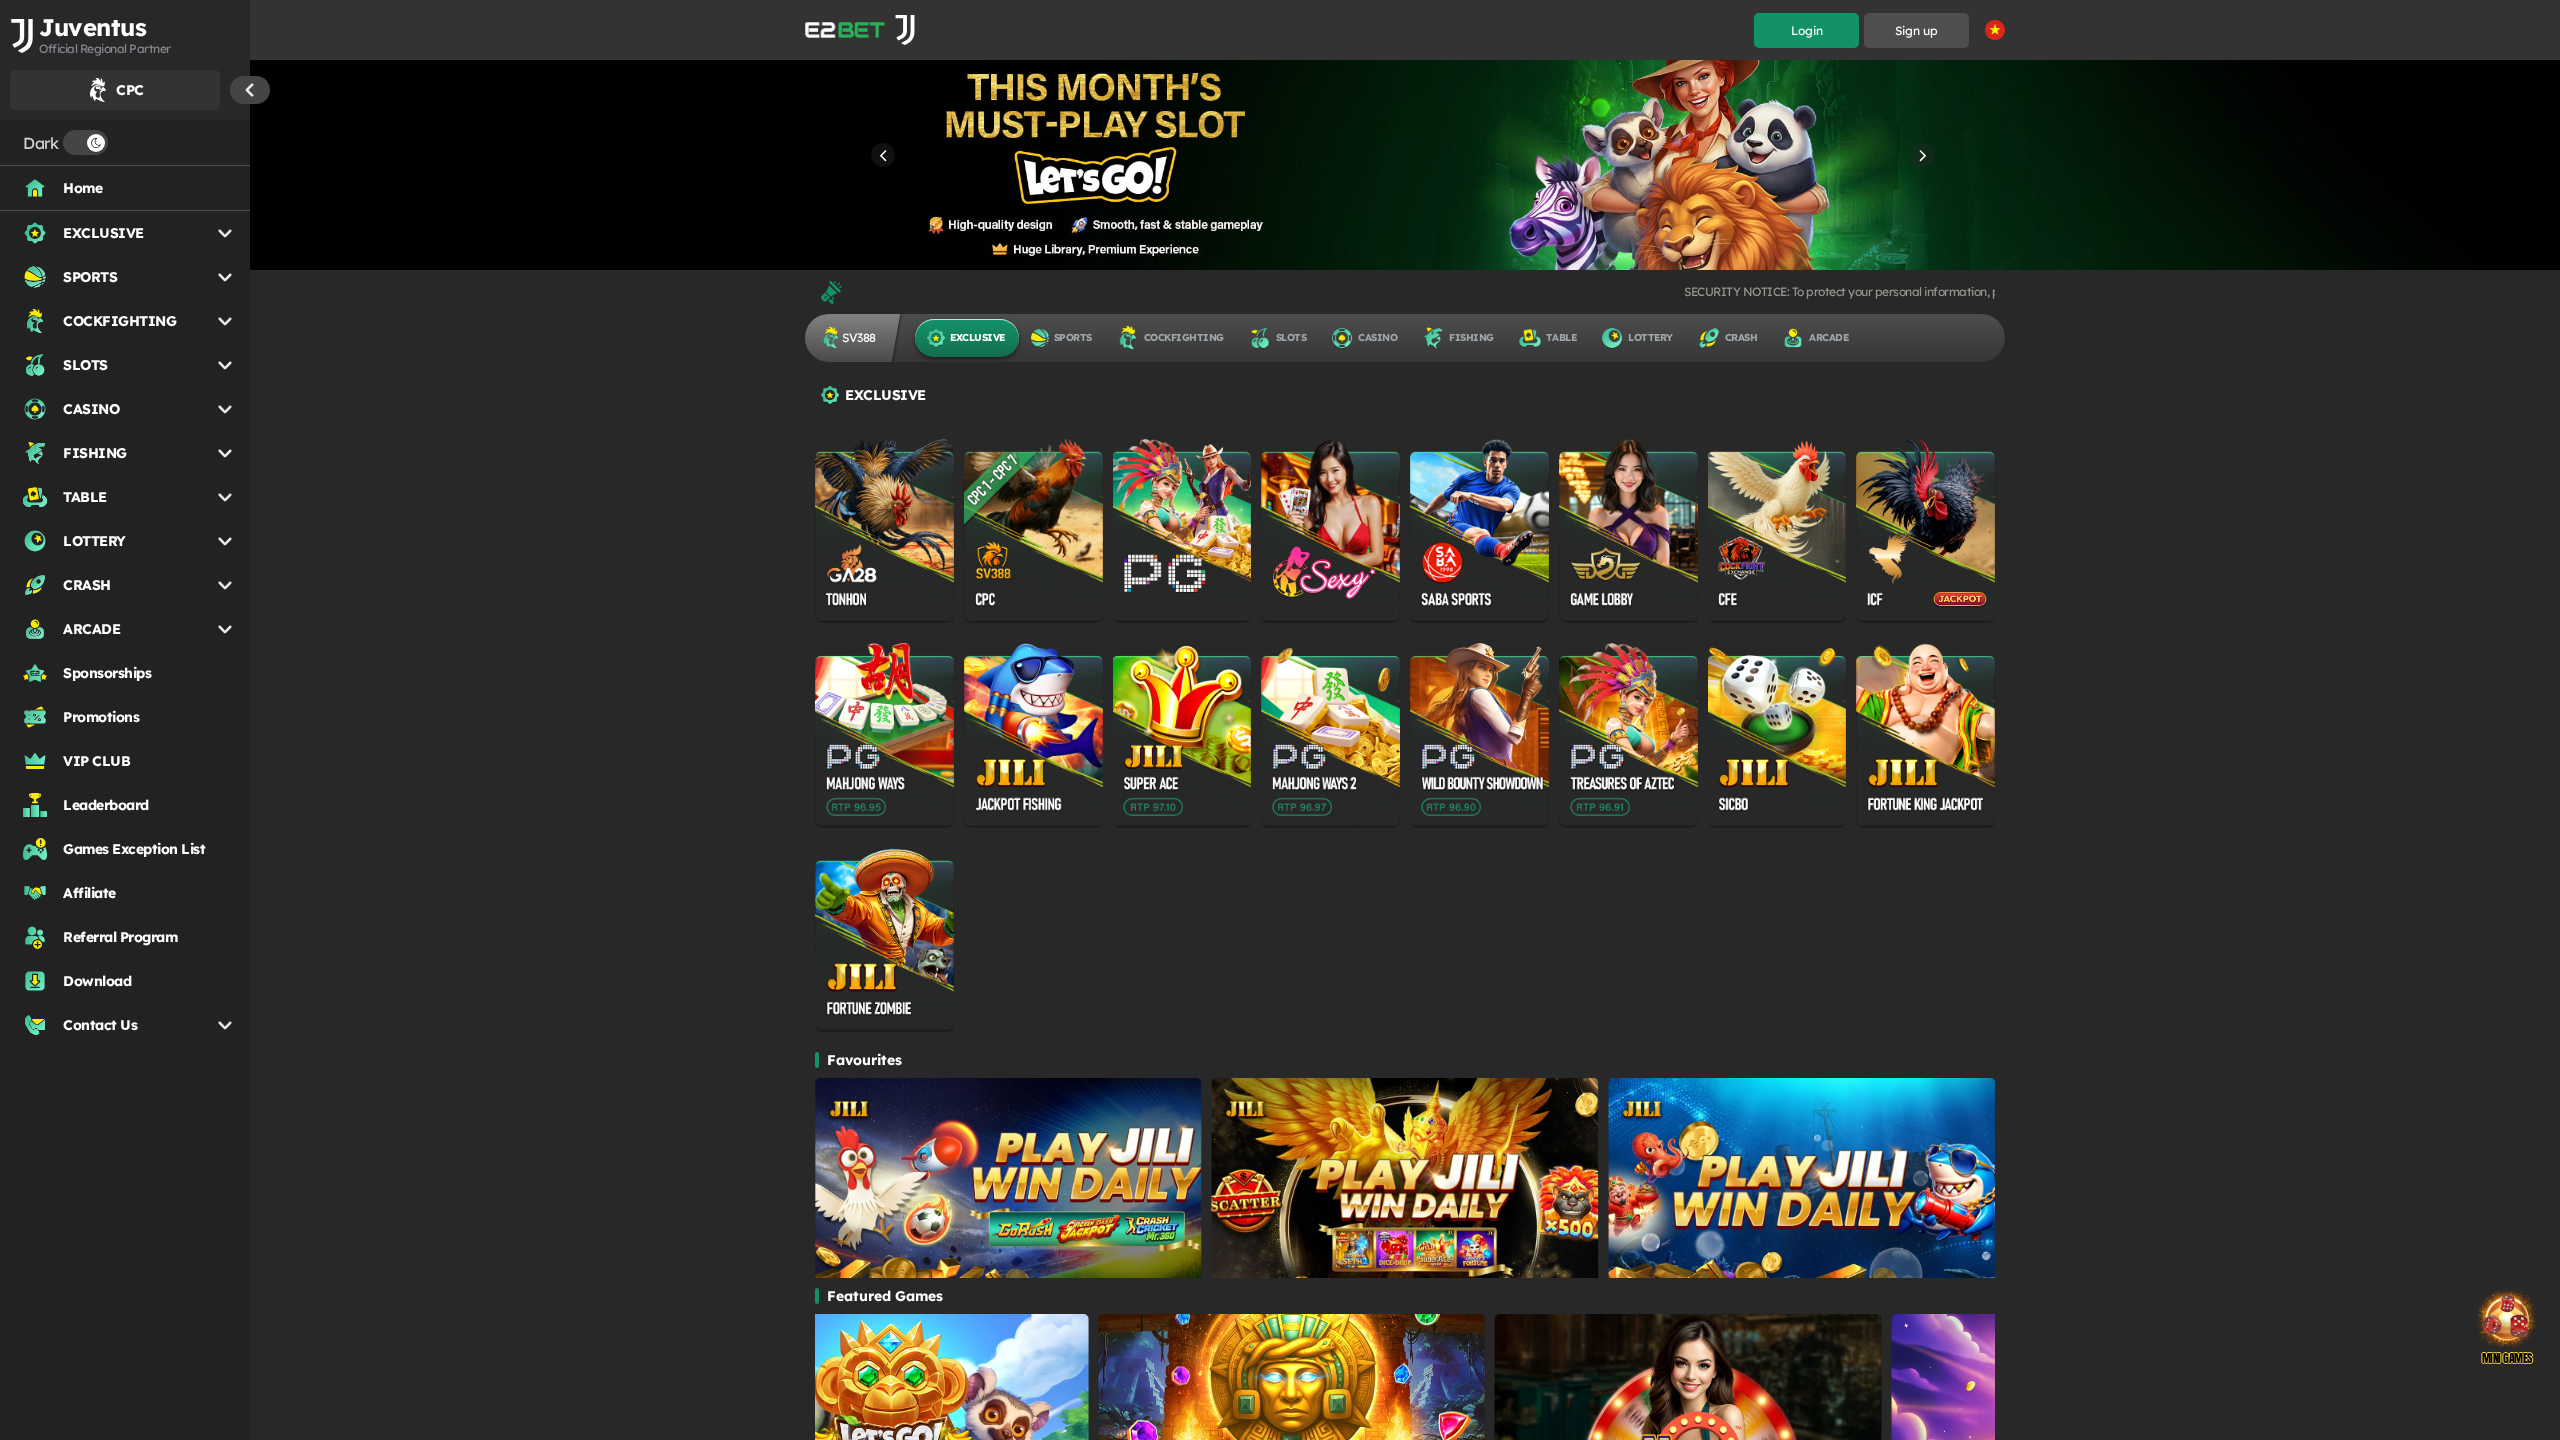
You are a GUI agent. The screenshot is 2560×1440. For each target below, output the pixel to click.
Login (1807, 30)
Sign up (1916, 30)
